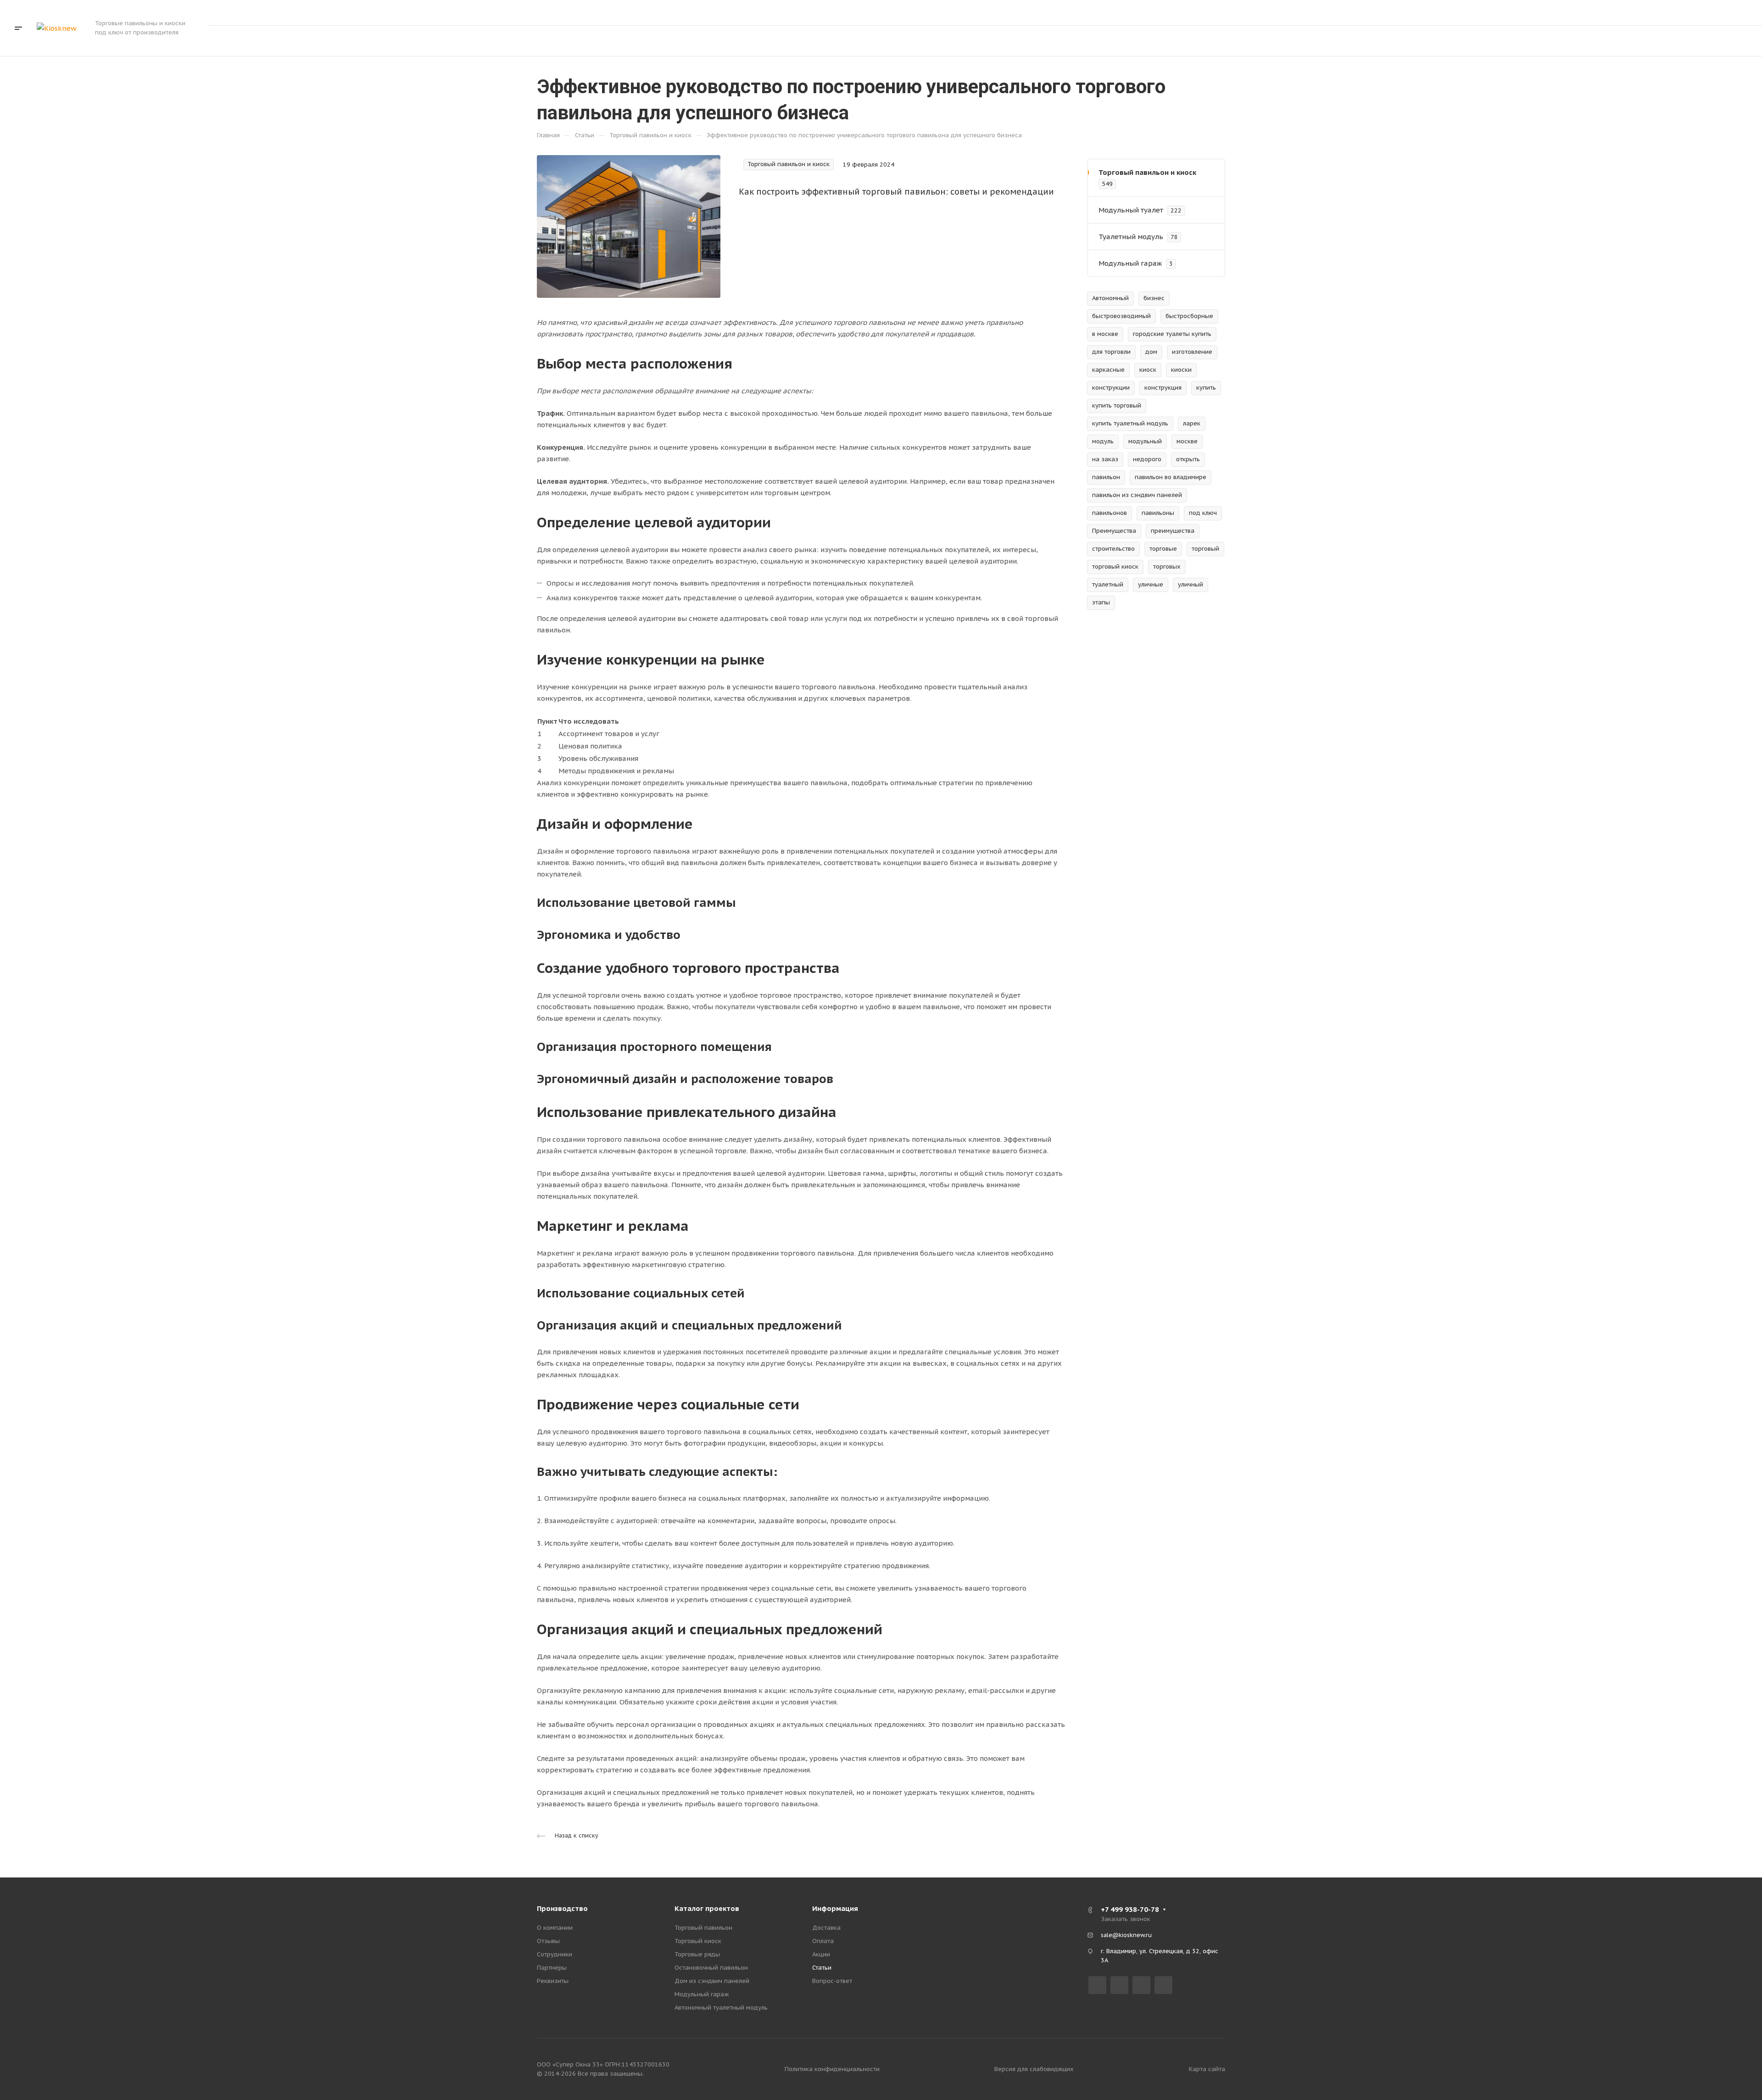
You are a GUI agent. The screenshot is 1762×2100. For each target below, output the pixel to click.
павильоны (1158, 513)
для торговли (1111, 352)
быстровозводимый (1121, 316)
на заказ (1105, 459)
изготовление (1192, 352)
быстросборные (1189, 316)
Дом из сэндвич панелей (712, 1981)
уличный (1190, 584)
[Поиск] (1655, 41)
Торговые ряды (697, 1954)
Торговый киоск (698, 1941)
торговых (1167, 567)
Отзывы (548, 1941)
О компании (555, 1928)
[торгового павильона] (629, 226)
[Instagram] (1119, 1985)
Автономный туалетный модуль (721, 2008)
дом (1151, 352)
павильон (1106, 477)
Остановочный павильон (711, 1968)
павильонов (1110, 513)
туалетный (1108, 584)
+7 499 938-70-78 (1635, 13)
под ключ (1203, 513)
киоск (1148, 370)
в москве (1105, 334)
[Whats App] (1163, 1985)
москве (1187, 441)
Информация (835, 1908)
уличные (1151, 584)
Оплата (823, 1941)
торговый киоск (1115, 567)
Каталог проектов (707, 1908)
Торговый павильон (703, 1928)
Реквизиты (553, 1981)
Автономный (1110, 298)
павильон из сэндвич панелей (1137, 495)
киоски (1181, 370)
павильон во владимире (1171, 477)
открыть (1188, 459)
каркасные (1108, 370)
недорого (1147, 459)
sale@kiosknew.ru (1126, 1935)
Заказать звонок (1704, 12)
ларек (1192, 423)
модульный (1145, 441)
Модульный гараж (702, 1994)
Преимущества (1114, 531)
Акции (821, 1954)
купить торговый (1117, 405)
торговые (1163, 549)
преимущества (1173, 531)
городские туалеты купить (1172, 334)
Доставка (826, 1928)
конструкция (1163, 388)
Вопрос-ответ (832, 1981)
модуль (1103, 441)
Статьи (822, 1968)
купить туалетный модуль (1130, 423)
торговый (1205, 549)
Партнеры (552, 1968)
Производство (562, 1908)
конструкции (1111, 388)
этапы (1101, 602)
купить (1206, 388)
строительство (1113, 549)
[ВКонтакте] (1097, 1985)
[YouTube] (1141, 1985)
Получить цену (1712, 41)
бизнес (1154, 298)
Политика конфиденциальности (832, 2069)
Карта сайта (1207, 2069)
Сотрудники (555, 1954)
